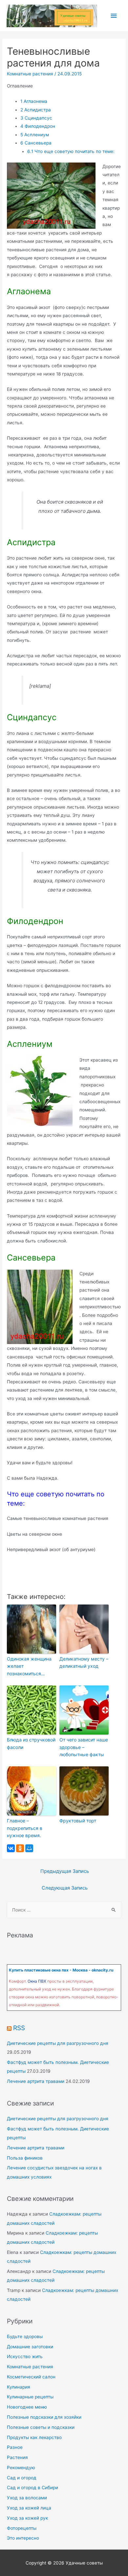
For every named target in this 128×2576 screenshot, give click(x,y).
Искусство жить (25, 2356)
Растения (17, 2457)
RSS (19, 2028)
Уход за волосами (27, 2498)
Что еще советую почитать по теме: (71, 151)
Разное (15, 2447)
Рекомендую (21, 2468)
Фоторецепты (22, 2528)
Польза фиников (25, 2158)
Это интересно (23, 2538)
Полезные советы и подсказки (41, 2427)
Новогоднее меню (27, 2407)
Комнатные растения (30, 74)
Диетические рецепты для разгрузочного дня (58, 2043)
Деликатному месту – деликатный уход (84, 1662)
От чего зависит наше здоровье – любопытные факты (84, 1747)
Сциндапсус (36, 118)
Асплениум (35, 135)
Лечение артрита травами (36, 2081)
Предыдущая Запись (65, 1871)
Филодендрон (38, 126)
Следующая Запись (65, 1888)
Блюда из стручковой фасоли (31, 1743)
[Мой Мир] (29, 1848)
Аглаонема (34, 101)
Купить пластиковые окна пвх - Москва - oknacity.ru (61, 1970)
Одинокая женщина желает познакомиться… (29, 1666)
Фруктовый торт (78, 1821)
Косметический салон (31, 2377)
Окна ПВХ (37, 1981)
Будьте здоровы (25, 2336)
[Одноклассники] (20, 1848)
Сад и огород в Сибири (32, 2488)
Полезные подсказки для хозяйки (44, 2417)
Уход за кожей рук (27, 2518)
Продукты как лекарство (34, 2437)
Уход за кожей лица (29, 2508)
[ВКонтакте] (11, 1848)
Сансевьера (36, 143)
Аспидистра (36, 110)
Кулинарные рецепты (30, 2397)
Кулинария (19, 2387)
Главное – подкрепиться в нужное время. (25, 1828)
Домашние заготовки (30, 2347)
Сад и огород (22, 2478)
